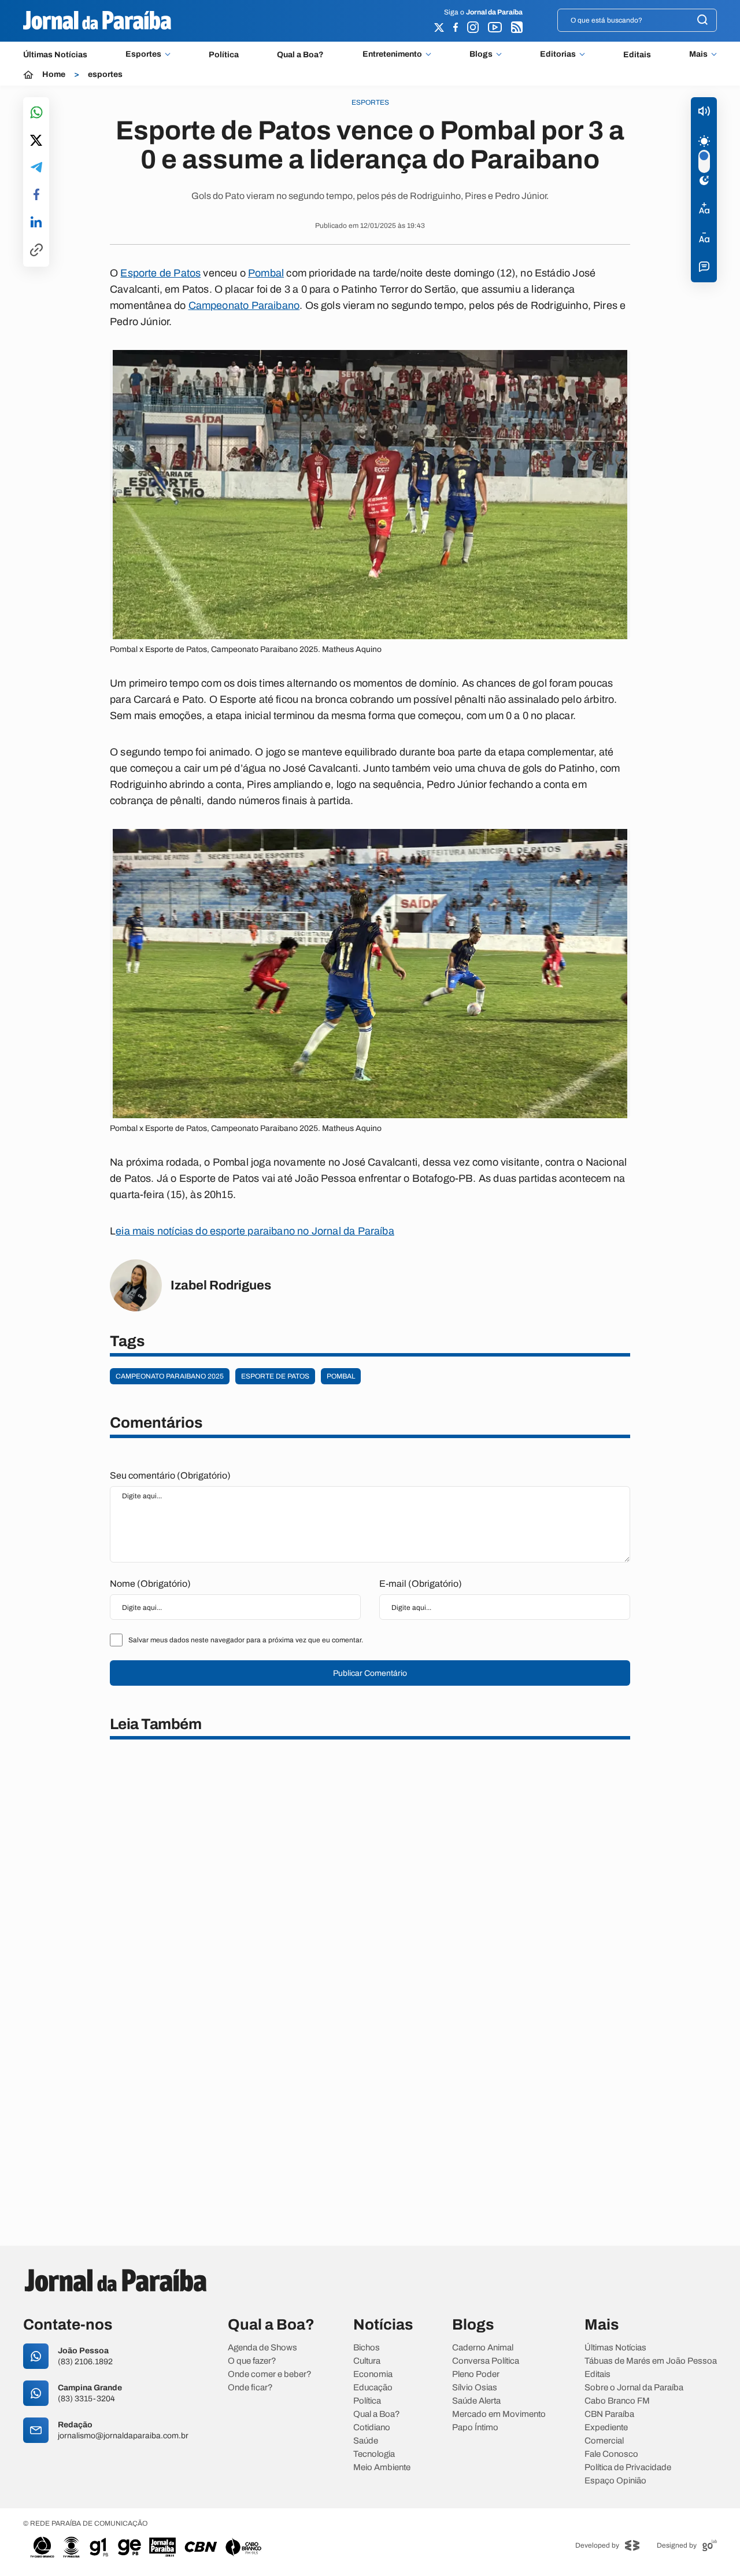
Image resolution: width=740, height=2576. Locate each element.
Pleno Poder (476, 2374)
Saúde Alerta (476, 2401)
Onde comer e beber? (270, 2374)
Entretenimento (392, 54)
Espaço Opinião (615, 2481)
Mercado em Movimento (499, 2414)
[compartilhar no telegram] (36, 168)
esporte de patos (275, 1376)
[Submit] (702, 21)
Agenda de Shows (262, 2348)
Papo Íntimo (475, 2428)
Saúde (366, 2441)
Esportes (143, 54)
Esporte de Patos (160, 273)
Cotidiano (372, 2428)
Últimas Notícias (55, 55)
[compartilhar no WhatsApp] (36, 113)
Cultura (367, 2361)
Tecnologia (374, 2454)
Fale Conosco (611, 2454)
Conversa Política (486, 2361)
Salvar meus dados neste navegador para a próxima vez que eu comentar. (246, 1640)
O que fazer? (252, 2361)
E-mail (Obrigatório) (421, 1584)
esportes (105, 75)
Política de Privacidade (628, 2468)
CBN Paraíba (609, 2414)
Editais (637, 55)
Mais (698, 54)
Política (224, 55)
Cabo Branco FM (617, 2401)
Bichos (367, 2348)
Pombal (266, 273)
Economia (373, 2374)
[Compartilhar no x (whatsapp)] (36, 141)
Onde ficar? (250, 2388)
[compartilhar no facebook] (36, 195)
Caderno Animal (483, 2348)
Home (54, 75)
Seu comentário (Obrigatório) (170, 1475)
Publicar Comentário (370, 1673)
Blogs (481, 54)
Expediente (606, 2428)
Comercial (604, 2441)
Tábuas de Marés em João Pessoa (651, 2361)
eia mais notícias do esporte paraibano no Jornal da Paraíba (255, 1231)
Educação (373, 2388)
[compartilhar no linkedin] (36, 223)
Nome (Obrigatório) (150, 1584)
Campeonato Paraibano (244, 305)
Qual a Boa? (300, 55)
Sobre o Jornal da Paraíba (634, 2388)
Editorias (558, 54)
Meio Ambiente (382, 2468)
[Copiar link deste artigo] (36, 251)
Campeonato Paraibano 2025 (170, 1376)
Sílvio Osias (475, 2388)
